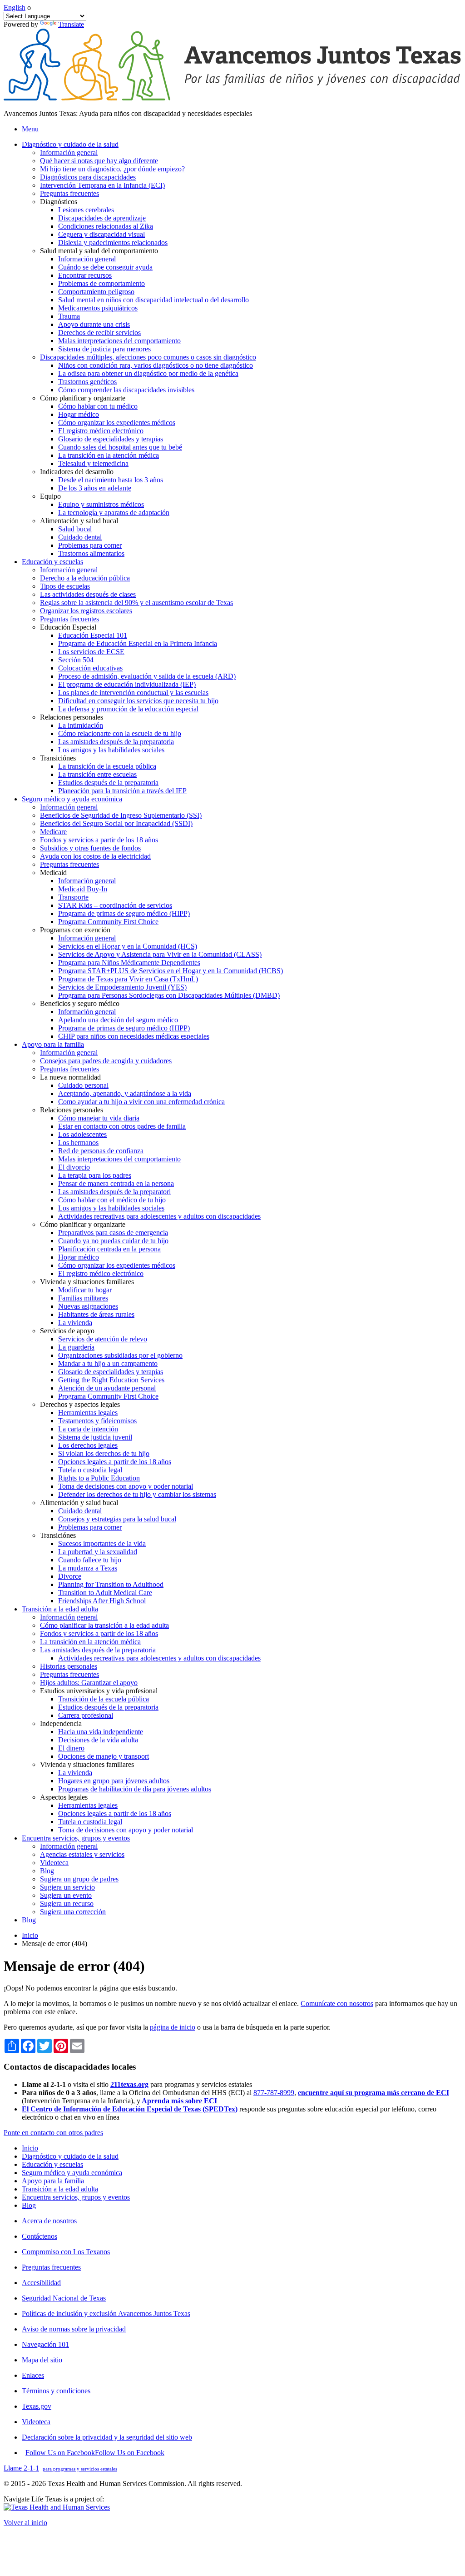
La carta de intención (88, 1429)
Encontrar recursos (85, 275)
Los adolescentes (82, 1134)
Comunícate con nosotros (337, 2003)
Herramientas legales (88, 1413)
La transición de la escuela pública (107, 766)
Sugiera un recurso (67, 1903)
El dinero (71, 1748)
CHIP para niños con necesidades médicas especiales (134, 1036)
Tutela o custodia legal (90, 1470)
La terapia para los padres (95, 1175)
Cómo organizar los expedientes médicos (117, 423)
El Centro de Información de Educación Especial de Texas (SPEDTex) (130, 2109)
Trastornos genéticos (87, 382)
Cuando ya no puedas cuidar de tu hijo (113, 1241)
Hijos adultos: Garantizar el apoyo (89, 1683)
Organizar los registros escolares (86, 611)
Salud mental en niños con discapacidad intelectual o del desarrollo (153, 300)
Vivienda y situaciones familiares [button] (87, 1282)
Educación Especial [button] (68, 627)
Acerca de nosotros (49, 2221)
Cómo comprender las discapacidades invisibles (126, 390)
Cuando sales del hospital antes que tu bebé (120, 447)
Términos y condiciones (56, 2391)
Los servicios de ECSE (91, 652)
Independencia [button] (61, 1723)
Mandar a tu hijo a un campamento (108, 1363)
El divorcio (74, 1167)
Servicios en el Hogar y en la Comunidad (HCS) (128, 946)
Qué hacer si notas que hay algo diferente (99, 161)
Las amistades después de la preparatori (114, 1192)
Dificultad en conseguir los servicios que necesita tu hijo (138, 701)
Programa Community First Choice (108, 922)
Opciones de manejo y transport (104, 1756)
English (15, 8)
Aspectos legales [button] (64, 1797)
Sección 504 (76, 660)
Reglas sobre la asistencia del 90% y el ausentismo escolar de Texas (136, 603)
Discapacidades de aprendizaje (102, 218)
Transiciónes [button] (58, 758)
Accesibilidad (41, 2283)
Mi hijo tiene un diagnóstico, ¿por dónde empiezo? (112, 169)
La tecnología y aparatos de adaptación (114, 513)
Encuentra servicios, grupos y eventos (76, 2197)
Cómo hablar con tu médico (98, 406)
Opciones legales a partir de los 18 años (115, 1462)
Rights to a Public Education (99, 1478)
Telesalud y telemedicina (93, 463)
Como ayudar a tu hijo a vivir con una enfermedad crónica (141, 1102)
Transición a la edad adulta (60, 2189)
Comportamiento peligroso (96, 292)
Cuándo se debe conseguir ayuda (105, 267)
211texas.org (129, 2084)
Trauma (69, 316)
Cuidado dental (80, 537)
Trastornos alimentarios (91, 553)
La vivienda (75, 1323)
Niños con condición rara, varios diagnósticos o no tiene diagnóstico (156, 365)
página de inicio (173, 2027)
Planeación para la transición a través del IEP (122, 791)
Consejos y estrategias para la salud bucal (117, 1519)
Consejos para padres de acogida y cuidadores (106, 1061)
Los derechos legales (88, 1445)
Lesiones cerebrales (86, 210)
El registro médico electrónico (101, 431)
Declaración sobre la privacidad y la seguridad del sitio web (107, 2437)
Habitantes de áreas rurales (96, 1314)
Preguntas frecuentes (69, 193)
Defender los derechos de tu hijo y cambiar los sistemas (137, 1494)
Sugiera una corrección (73, 1912)
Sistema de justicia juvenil (95, 1437)
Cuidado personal (83, 1085)
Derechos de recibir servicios (99, 333)
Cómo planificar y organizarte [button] (83, 398)
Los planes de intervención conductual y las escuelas (133, 693)
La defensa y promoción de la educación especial (128, 709)
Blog (47, 1871)
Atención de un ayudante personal (107, 1388)
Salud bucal (75, 529)
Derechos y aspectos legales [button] (80, 1404)
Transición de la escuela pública (104, 1699)
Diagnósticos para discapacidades (88, 177)
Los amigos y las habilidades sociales (111, 750)
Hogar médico (79, 414)
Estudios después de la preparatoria (108, 783)
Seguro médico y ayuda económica (72, 2173)
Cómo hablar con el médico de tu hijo (112, 1200)
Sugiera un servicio (67, 1887)
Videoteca (54, 1863)
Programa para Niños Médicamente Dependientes (129, 963)
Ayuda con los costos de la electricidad (95, 856)
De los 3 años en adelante (95, 488)
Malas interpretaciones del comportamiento (119, 341)
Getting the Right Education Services (111, 1380)
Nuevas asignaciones (88, 1306)
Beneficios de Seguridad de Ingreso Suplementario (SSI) (121, 815)
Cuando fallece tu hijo (90, 1560)
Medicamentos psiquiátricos (98, 308)
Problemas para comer (90, 545)
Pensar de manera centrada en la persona (116, 1183)
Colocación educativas (90, 668)
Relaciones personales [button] (72, 717)
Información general (69, 153)
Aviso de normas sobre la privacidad (74, 2329)
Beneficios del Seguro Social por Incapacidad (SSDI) (116, 823)
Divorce (70, 1576)
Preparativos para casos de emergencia (113, 1233)
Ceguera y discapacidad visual (101, 234)
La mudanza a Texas (88, 1568)
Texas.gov (37, 2406)
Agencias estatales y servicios (82, 1854)
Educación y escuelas (52, 2164)
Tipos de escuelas (65, 586)
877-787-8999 (274, 2093)
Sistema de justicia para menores (104, 349)
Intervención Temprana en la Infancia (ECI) (102, 185)
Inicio (30, 1935)
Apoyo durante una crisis (94, 324)
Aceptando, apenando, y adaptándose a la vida (125, 1093)
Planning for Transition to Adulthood (111, 1584)
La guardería (76, 1347)
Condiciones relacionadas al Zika (106, 226)
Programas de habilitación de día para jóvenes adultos (135, 1789)
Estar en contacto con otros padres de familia (122, 1126)
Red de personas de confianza (101, 1151)
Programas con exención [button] (75, 930)
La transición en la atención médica (109, 455)
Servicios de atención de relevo (103, 1339)
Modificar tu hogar (85, 1290)
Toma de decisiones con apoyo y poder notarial (126, 1486)
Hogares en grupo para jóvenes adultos (114, 1781)
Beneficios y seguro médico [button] (80, 1003)
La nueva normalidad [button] (70, 1077)
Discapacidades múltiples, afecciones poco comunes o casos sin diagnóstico (148, 357)
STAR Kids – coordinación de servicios (115, 905)
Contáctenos (40, 2236)
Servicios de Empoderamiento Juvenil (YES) (122, 987)
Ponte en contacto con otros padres (53, 2133)
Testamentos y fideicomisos (97, 1421)
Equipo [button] (50, 496)
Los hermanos (78, 1143)
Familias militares (83, 1298)
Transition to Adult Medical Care (105, 1593)
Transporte (73, 897)
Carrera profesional (86, 1715)
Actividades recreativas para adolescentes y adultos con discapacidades (159, 1216)
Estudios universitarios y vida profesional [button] (99, 1691)
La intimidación (81, 725)
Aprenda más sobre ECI (179, 2101)
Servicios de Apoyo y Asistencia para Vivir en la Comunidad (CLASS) (160, 954)
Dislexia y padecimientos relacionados (113, 243)
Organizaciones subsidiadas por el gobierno (120, 1355)
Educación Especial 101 (93, 635)
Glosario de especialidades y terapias (111, 439)
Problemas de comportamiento (101, 283)
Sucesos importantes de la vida (102, 1543)
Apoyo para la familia (53, 2181)
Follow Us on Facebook (95, 2453)
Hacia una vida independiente (101, 1732)
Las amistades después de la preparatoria (116, 742)
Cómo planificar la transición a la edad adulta (104, 1625)
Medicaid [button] (53, 873)
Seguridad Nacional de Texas (64, 2298)
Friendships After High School (102, 1601)
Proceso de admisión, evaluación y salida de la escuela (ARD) (147, 676)
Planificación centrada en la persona (109, 1249)
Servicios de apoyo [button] (67, 1331)
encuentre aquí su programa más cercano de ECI (373, 2093)
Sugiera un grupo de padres (79, 1879)
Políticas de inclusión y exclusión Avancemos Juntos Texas (106, 2313)
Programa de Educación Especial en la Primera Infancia (138, 643)
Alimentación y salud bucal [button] (79, 521)
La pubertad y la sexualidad (98, 1552)
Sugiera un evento (66, 1895)
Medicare (53, 832)
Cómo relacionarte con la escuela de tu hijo (120, 733)
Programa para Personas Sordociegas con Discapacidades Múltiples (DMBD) (169, 995)
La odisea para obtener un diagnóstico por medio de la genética (148, 373)
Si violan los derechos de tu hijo (104, 1453)
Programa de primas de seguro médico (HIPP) (124, 913)
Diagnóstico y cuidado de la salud (70, 2156)
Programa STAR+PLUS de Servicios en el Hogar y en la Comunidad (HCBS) (171, 971)
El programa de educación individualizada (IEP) (127, 684)
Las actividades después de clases (88, 594)
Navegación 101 (45, 2344)
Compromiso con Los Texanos (66, 2252)
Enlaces (33, 2375)
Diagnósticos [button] (59, 202)
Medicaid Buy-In (83, 889)
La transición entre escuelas (97, 774)
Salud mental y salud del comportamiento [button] (99, 251)
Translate (71, 24)
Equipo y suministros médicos (101, 504)
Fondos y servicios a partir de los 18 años (99, 840)
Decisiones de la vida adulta (98, 1740)
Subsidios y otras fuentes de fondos (90, 848)
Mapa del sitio (42, 2360)
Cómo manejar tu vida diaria (99, 1118)
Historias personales (69, 1666)
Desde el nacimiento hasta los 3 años (111, 480)
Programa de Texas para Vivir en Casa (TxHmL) (128, 979)
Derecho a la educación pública (85, 578)
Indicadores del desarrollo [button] (77, 472)
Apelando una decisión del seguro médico (118, 1020)
